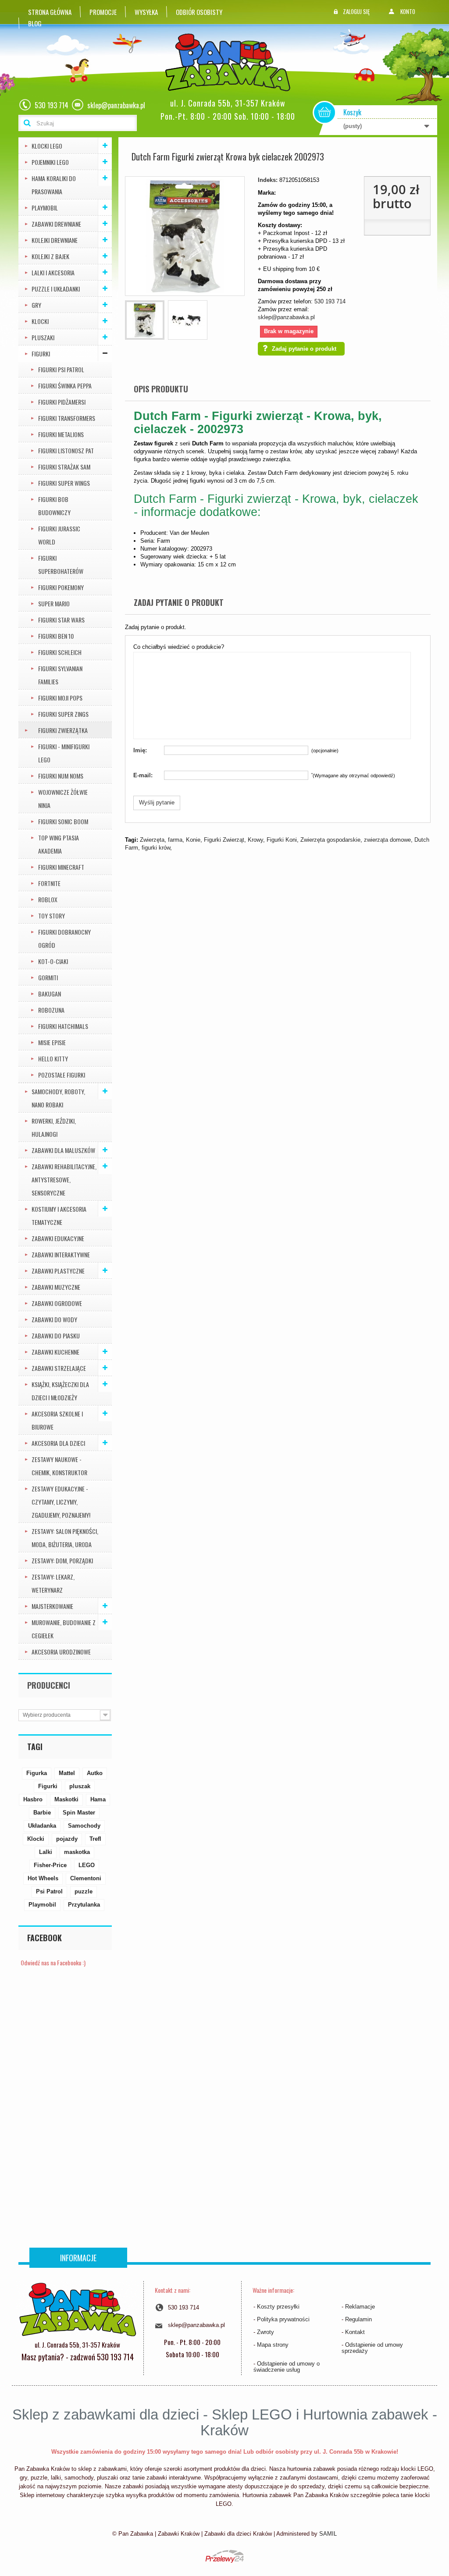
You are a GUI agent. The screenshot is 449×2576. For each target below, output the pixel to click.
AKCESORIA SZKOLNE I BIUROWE (57, 1420)
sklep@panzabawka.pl (286, 317)
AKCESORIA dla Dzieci (58, 1443)
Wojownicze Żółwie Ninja (63, 799)
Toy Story (52, 916)
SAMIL (328, 2534)
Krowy (255, 840)
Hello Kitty (53, 1059)
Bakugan (50, 994)
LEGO (87, 1865)
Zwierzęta (152, 840)
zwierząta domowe (387, 840)
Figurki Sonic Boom (63, 821)
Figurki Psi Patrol (61, 369)
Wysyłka (146, 12)
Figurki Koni (282, 840)
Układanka (42, 1826)
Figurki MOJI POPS (60, 698)
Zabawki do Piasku (56, 1336)
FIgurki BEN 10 (56, 636)
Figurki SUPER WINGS (64, 483)
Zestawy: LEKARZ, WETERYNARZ (53, 1583)
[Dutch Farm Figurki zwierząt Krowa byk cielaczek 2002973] (145, 320)
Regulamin (358, 2319)
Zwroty (265, 2332)
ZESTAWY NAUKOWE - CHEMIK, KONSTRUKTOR (59, 1466)
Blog (35, 23)
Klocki (40, 321)
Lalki (46, 1852)
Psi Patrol (49, 1891)
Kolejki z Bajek (50, 256)
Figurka (37, 1773)
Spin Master (79, 1813)
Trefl (95, 1839)
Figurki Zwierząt (224, 840)
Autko (95, 1773)
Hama (98, 1799)
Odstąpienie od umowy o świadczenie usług (287, 2367)
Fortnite (49, 883)
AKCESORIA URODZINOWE (61, 1652)
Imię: (140, 750)
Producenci (49, 1685)
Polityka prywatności (283, 2319)
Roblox (48, 899)
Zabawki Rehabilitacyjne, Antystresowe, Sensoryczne (64, 1179)
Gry (36, 305)
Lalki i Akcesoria (53, 272)
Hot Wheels (43, 1878)
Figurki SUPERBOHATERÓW (61, 564)
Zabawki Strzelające (59, 1368)
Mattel (67, 1773)
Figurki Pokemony (61, 587)
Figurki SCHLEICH (60, 652)
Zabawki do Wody (54, 1319)
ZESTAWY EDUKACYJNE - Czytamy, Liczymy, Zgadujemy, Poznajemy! (61, 1502)
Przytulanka (84, 1905)
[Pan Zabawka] (231, 62)
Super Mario (54, 603)
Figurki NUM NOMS (61, 776)
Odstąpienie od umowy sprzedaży (372, 2348)
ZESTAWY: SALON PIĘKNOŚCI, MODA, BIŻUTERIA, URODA (65, 1538)
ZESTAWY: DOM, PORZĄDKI (62, 1560)
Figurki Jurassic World (59, 535)
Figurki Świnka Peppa (65, 386)
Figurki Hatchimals (63, 1026)
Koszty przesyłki (278, 2307)
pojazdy (67, 1839)
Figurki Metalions (61, 434)
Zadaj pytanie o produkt (304, 349)
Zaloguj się (356, 11)
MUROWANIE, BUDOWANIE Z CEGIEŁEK (64, 1629)
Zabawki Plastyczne (58, 1271)
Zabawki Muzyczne (56, 1287)
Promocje (103, 12)
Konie (193, 840)
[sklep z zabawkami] (77, 2309)
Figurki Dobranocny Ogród (64, 938)
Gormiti (48, 977)
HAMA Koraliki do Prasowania (54, 185)
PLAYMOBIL (45, 208)
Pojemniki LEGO (50, 162)
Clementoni (86, 1878)
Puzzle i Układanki (56, 289)
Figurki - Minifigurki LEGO (64, 753)
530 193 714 (330, 301)
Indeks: (268, 180)
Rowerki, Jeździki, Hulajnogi (54, 1127)
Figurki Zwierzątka (63, 730)
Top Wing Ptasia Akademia (59, 844)
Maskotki (66, 1799)
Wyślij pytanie (157, 802)
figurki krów (156, 848)
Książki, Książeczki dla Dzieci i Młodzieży (60, 1391)
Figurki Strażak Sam (64, 467)
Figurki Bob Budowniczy (54, 506)
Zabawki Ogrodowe (57, 1303)
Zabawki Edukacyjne (58, 1238)
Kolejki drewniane (55, 240)
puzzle (84, 1891)
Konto (408, 11)
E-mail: (143, 775)
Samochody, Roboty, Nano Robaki (58, 1098)
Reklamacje (360, 2307)
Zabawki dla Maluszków (63, 1150)
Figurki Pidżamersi (62, 402)
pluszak (80, 1786)
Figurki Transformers (67, 418)
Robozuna (51, 1010)
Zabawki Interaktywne (61, 1254)
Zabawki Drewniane (56, 224)
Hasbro (33, 1799)
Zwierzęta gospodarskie (330, 840)
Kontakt (355, 2332)
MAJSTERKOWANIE (52, 1606)
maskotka (77, 1852)
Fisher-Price (50, 1865)
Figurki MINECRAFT (61, 867)
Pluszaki (43, 337)
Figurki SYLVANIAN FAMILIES (60, 675)
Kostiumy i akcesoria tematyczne (59, 1215)
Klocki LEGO (47, 146)
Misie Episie (52, 1042)
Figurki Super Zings (63, 714)
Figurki (41, 354)
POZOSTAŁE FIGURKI (62, 1075)
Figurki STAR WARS (61, 620)
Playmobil (42, 1905)
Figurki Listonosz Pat (66, 450)
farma (175, 840)
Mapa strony (273, 2345)
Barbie (42, 1813)
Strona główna (50, 12)
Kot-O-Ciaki (53, 961)
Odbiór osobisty (199, 12)
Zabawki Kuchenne (55, 1352)
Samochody (84, 1826)
